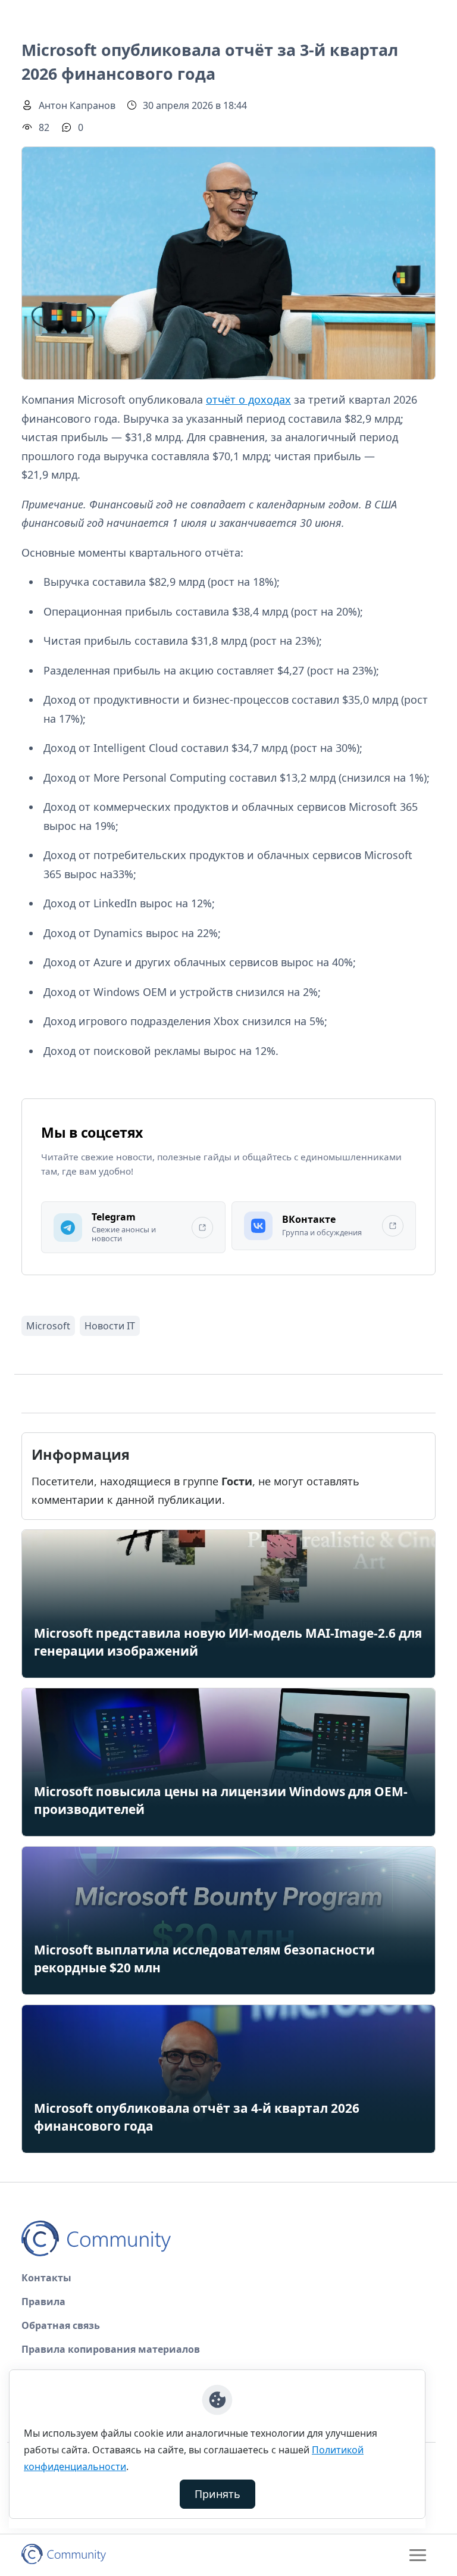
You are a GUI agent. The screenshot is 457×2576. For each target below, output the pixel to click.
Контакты (46, 2278)
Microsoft (48, 1326)
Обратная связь (61, 2325)
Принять (217, 2494)
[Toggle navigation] (418, 2555)
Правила (43, 2302)
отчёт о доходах (248, 399)
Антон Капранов (77, 105)
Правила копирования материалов (111, 2349)
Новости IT (110, 1326)
